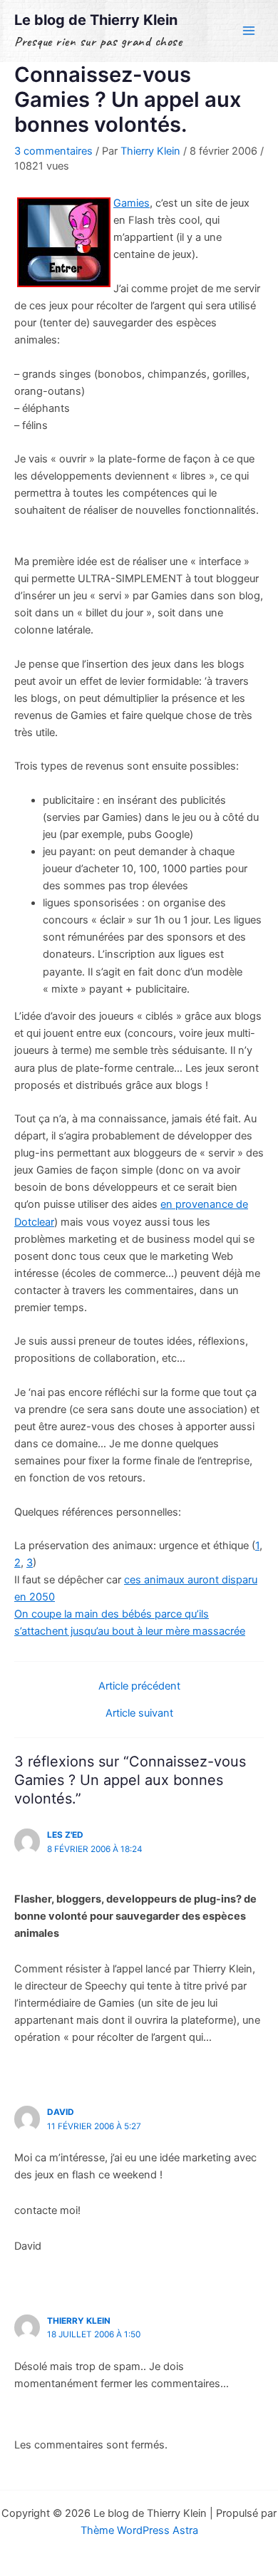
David (61, 2112)
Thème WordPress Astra (139, 2530)
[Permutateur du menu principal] (249, 31)
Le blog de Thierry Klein (96, 20)
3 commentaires (53, 151)
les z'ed (65, 1835)
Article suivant (139, 1713)
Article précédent (139, 1686)
